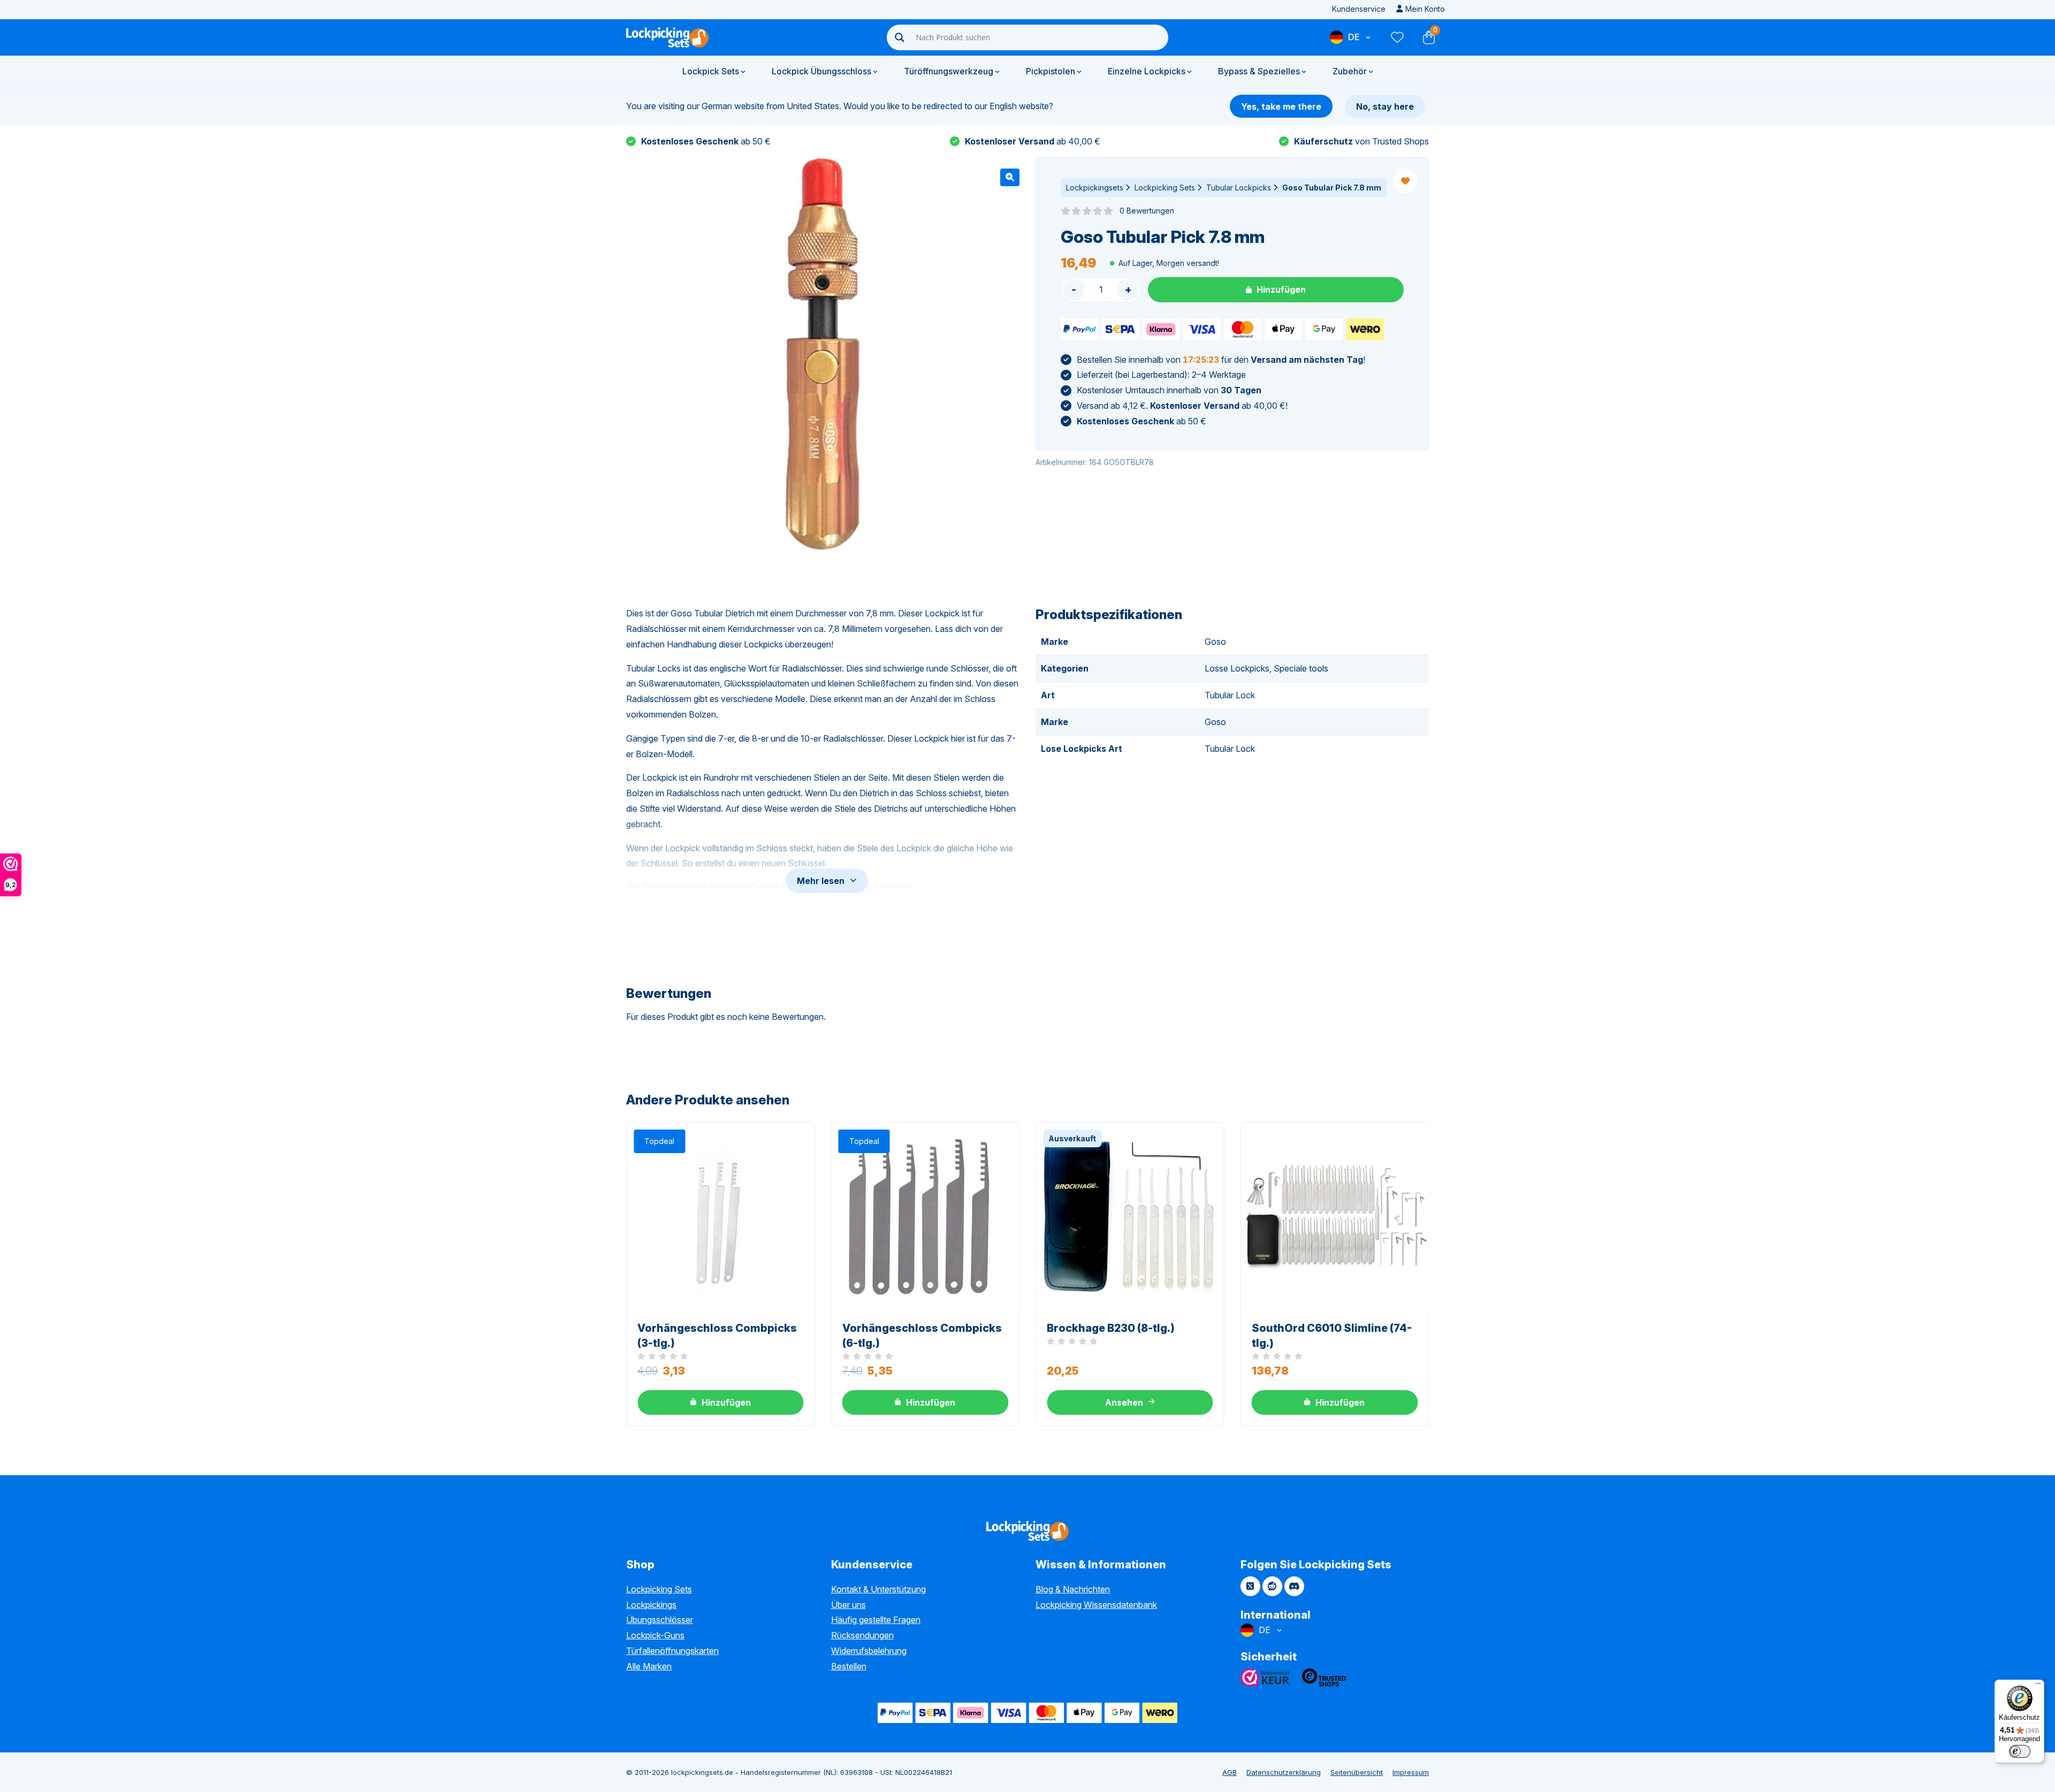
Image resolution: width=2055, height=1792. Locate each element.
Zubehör (1350, 71)
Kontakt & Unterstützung (878, 1589)
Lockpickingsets (1095, 188)
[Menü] (2038, 1686)
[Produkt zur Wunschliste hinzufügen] (1405, 181)
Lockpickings (651, 1605)
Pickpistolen (1051, 71)
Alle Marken (649, 1666)
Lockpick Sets (711, 71)
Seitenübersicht (1357, 1772)
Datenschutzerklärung (1284, 1772)
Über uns (848, 1605)
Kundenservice (1359, 9)
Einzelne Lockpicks (1147, 71)
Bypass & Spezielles (1259, 71)
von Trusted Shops (1361, 141)
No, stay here (1385, 106)
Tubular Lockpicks (1239, 188)
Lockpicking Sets (1165, 188)
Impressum (1411, 1772)
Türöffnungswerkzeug (949, 71)
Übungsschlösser (660, 1620)
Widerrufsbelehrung (869, 1651)
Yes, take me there (1281, 106)
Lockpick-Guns (655, 1635)
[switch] (2020, 1751)
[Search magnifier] (900, 37)
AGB (1230, 1772)
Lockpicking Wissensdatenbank (1096, 1605)
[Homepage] (667, 37)
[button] (1010, 177)
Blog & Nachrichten (1073, 1589)
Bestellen (849, 1666)
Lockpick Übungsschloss (821, 71)
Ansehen (1124, 1402)
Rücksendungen (862, 1635)
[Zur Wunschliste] (1397, 37)
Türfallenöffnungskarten (672, 1651)
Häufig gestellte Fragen (876, 1620)
